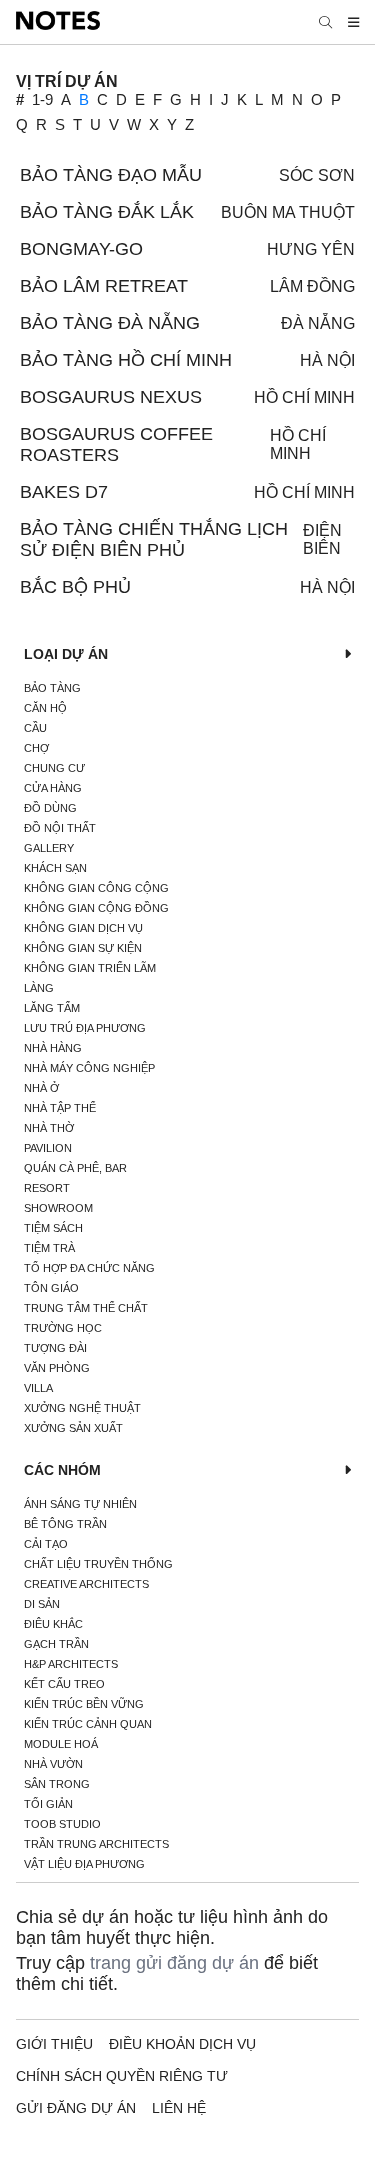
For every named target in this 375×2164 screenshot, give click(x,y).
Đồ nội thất (60, 828)
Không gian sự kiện (83, 948)
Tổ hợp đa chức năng (89, 1268)
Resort (47, 1188)
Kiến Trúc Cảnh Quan (88, 1724)
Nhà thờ (49, 1128)
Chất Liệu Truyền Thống (98, 1564)
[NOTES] (58, 22)
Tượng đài (55, 1348)
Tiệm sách (53, 1228)
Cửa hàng (53, 788)
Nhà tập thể (60, 1108)
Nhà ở (41, 1088)
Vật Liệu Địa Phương (84, 1864)
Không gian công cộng (96, 888)
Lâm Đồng (312, 286)
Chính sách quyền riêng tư (122, 2076)
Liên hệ (179, 2108)
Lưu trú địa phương (85, 1028)
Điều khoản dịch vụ (182, 2044)
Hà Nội (327, 360)
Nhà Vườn (53, 1764)
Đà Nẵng (318, 323)
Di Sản (42, 1604)
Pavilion (48, 1148)
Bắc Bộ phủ (75, 587)
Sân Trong (57, 1784)
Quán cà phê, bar (75, 1168)
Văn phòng (57, 1368)
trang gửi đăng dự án (174, 1963)
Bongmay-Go (81, 249)
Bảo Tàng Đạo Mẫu (111, 175)
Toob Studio (62, 1824)
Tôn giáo (51, 1288)
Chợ (36, 748)
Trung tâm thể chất (86, 1308)
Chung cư (54, 768)
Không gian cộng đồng (96, 908)
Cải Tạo (46, 1544)
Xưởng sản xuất (73, 1428)
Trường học (63, 1328)
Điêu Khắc (53, 1624)
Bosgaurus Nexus (111, 397)
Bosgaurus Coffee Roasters (116, 444)
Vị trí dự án (67, 81)
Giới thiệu (54, 2044)
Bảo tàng (52, 688)
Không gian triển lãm (90, 968)
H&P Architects (71, 1664)
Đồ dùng (50, 808)
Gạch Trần (56, 1644)
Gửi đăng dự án (76, 2108)
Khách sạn (55, 868)
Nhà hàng (53, 1048)
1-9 (42, 99)
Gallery (49, 848)
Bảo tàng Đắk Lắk (107, 212)
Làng (39, 988)
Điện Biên (322, 539)
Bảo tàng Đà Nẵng (110, 323)
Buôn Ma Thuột (288, 212)
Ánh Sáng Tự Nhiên (80, 1504)
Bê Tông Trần (65, 1524)
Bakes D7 (64, 492)
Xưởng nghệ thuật (82, 1408)
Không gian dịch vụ (83, 928)
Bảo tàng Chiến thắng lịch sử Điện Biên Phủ (154, 539)
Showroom (58, 1208)
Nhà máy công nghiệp (89, 1068)
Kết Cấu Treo (64, 1684)
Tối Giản (48, 1804)
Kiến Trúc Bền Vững (84, 1704)
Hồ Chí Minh (304, 397)
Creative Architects (86, 1584)
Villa (38, 1388)
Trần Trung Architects (96, 1844)
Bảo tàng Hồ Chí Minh (126, 360)
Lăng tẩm (52, 1008)
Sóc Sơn (317, 175)
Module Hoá (61, 1744)
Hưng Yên (311, 249)
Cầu (35, 728)
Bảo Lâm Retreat (104, 286)
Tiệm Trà (49, 1248)
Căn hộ (45, 708)
